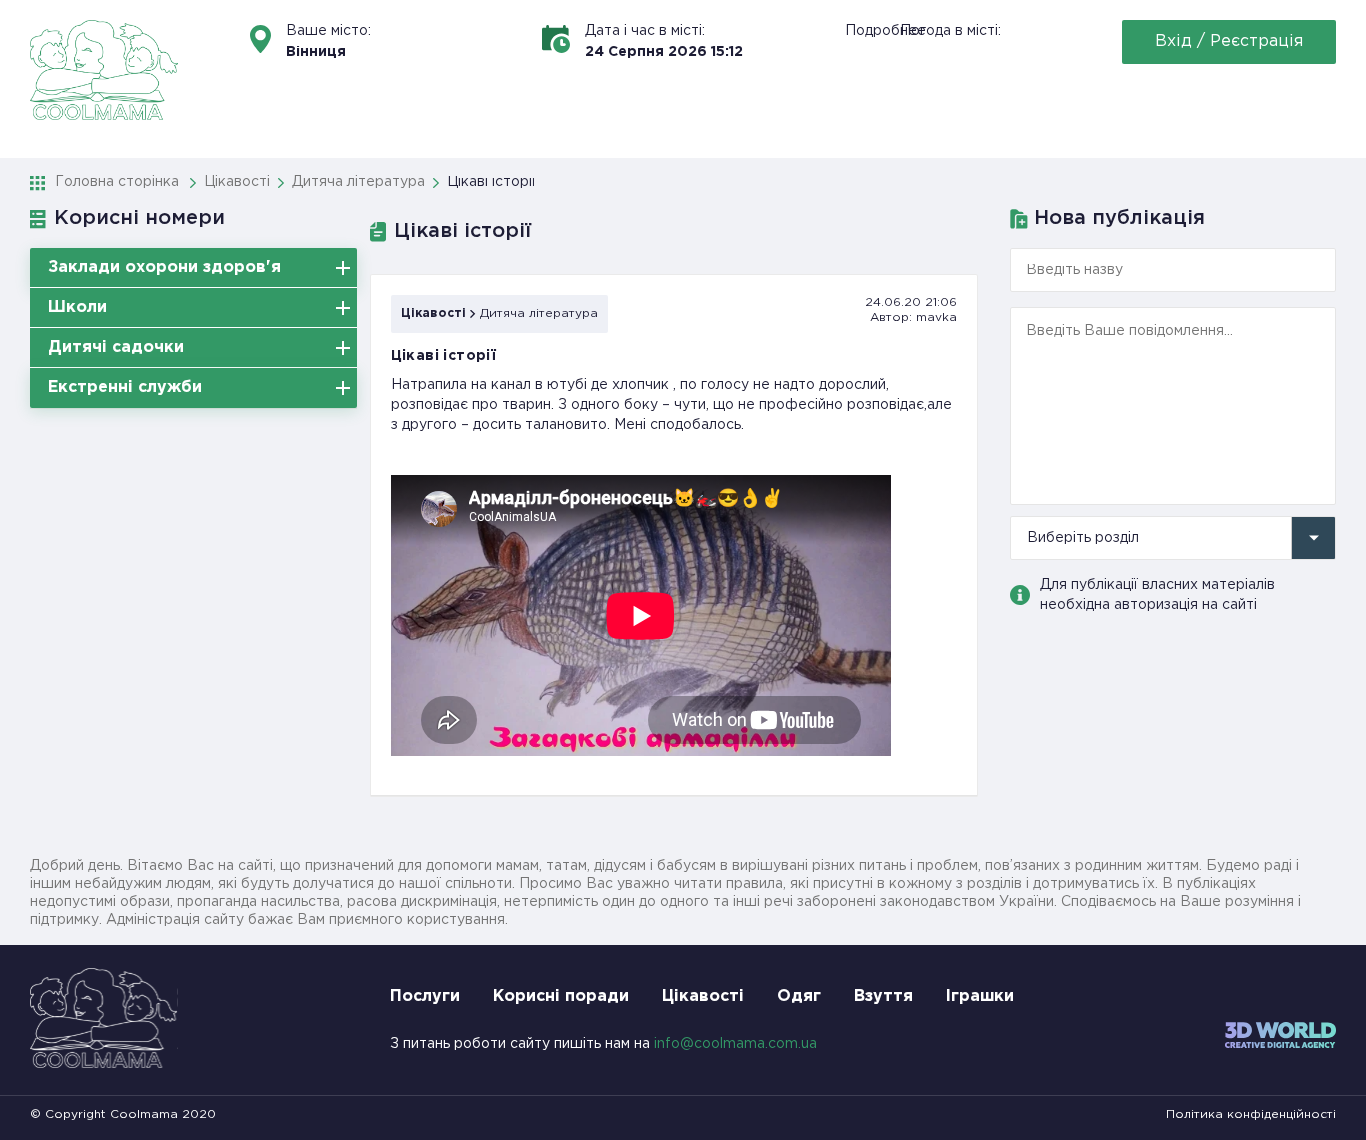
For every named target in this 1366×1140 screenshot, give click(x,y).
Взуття (883, 996)
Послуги (425, 996)
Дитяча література (539, 313)
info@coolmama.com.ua (735, 1044)
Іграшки (980, 996)
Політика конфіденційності (1251, 1114)
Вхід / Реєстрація (1229, 41)
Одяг (799, 996)
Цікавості (433, 313)
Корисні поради (561, 996)
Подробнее (885, 31)
